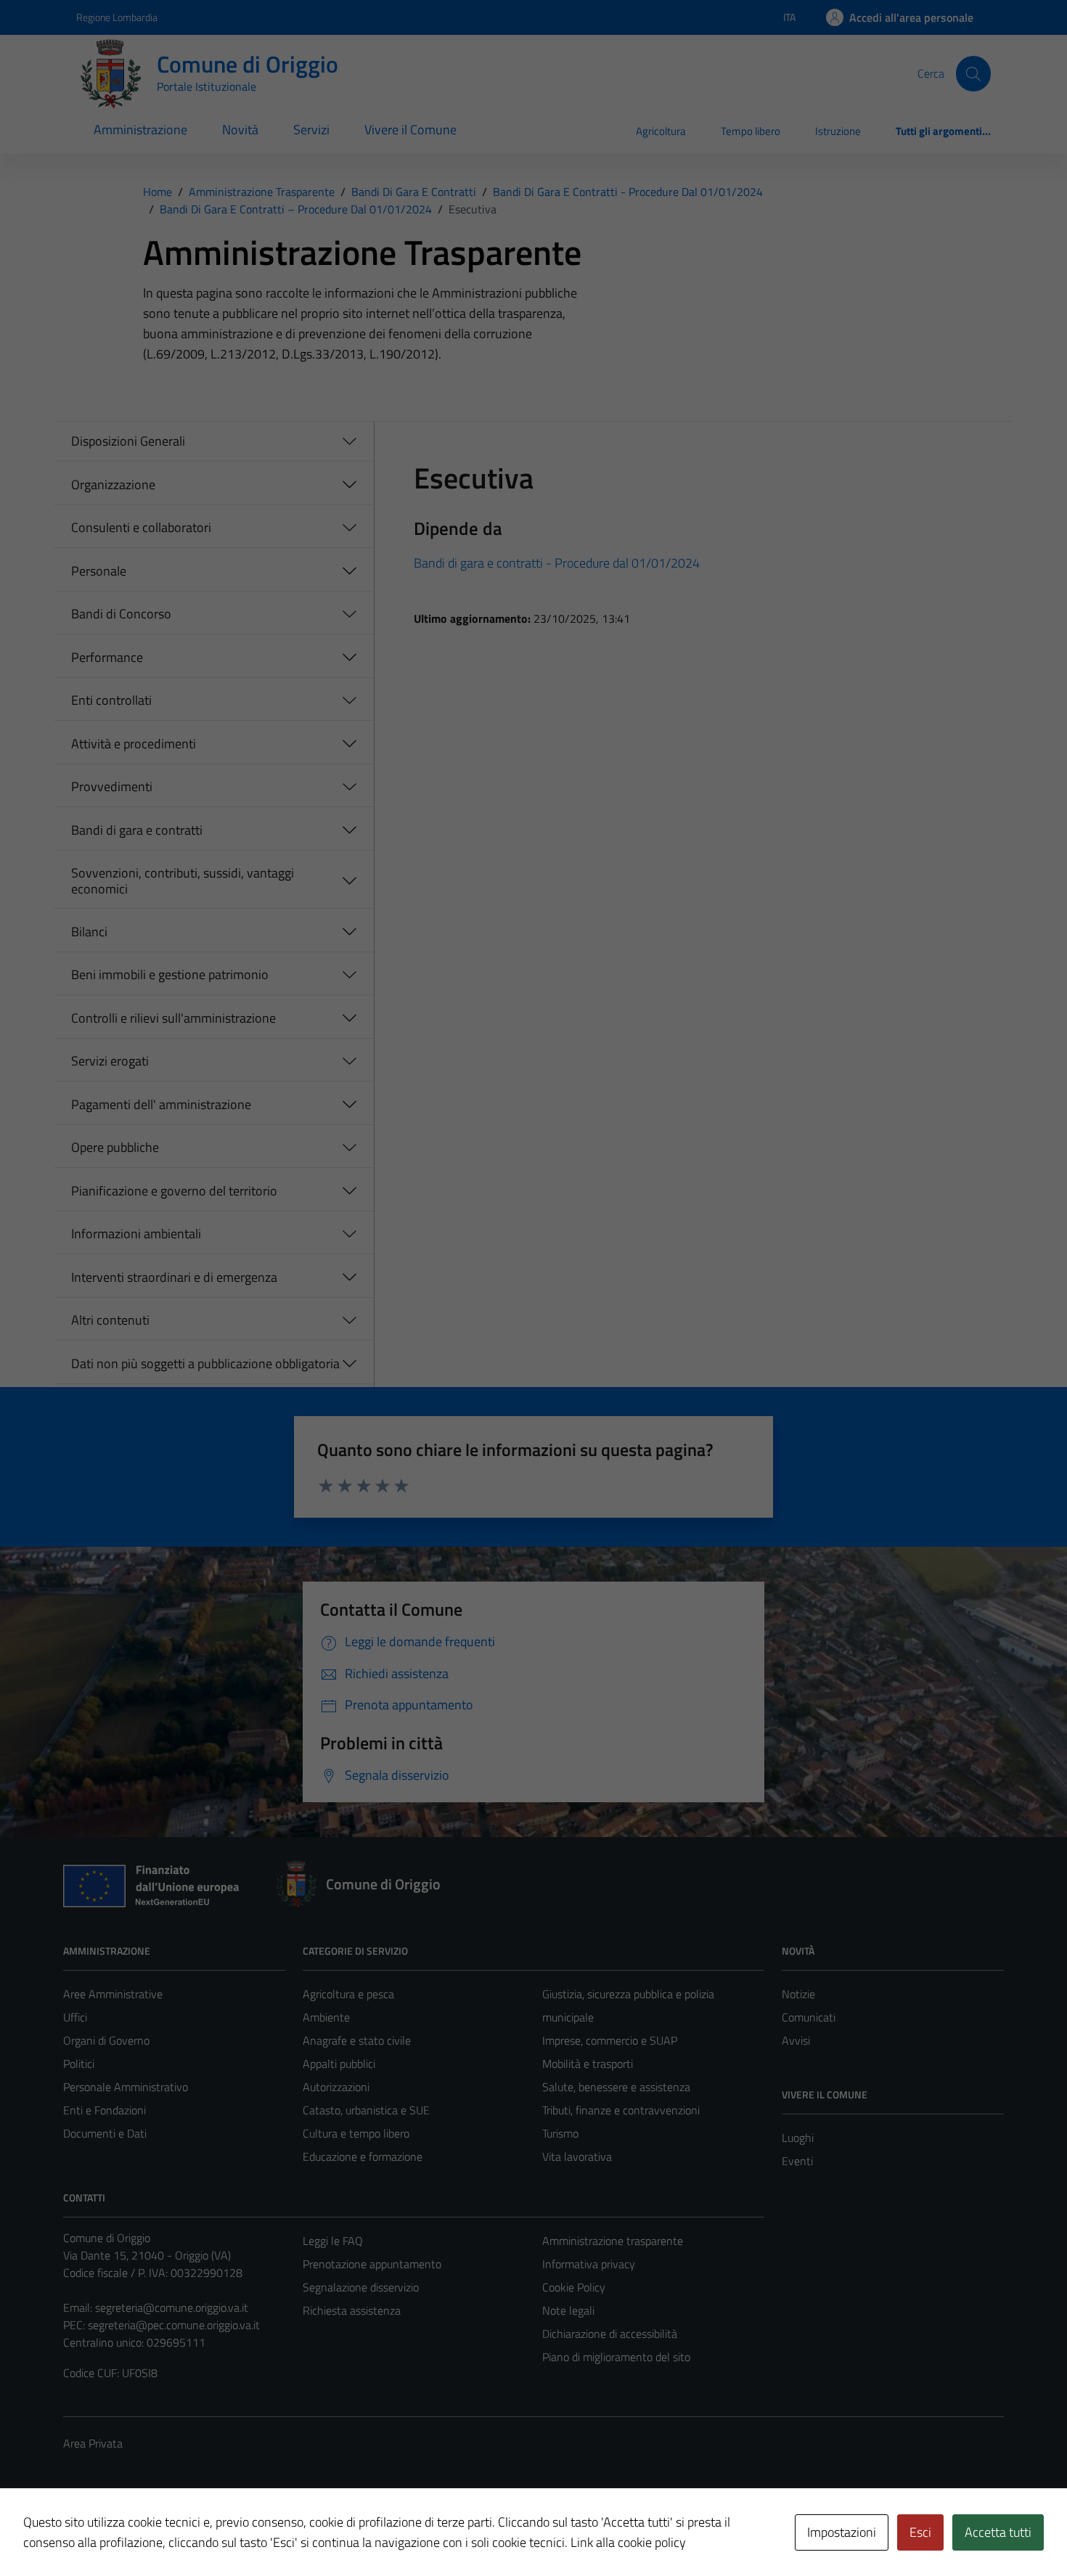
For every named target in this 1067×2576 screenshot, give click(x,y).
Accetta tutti (998, 2532)
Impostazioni (842, 2532)
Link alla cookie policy (628, 2542)
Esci (920, 2532)
